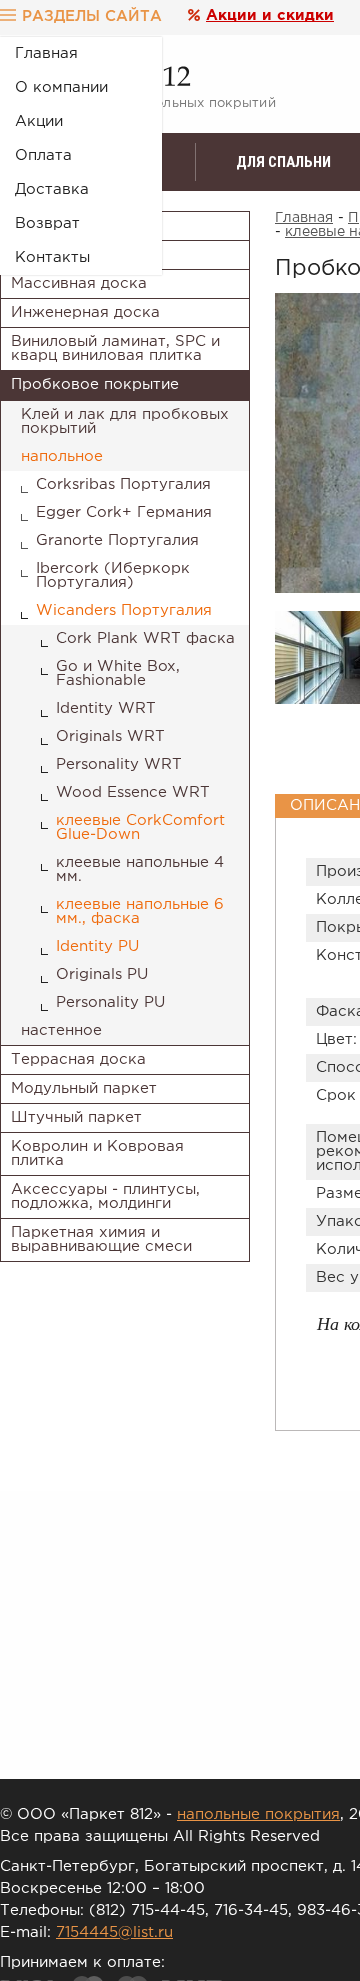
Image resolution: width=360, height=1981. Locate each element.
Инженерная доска (85, 312)
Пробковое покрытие (95, 384)
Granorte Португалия (117, 540)
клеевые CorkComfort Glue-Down (140, 827)
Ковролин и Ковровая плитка (97, 1153)
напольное (62, 456)
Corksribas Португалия (123, 484)
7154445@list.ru (114, 1932)
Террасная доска (78, 1059)
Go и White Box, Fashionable (118, 673)
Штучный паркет (76, 1117)
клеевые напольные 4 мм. (140, 869)
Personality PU (110, 1002)
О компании (61, 87)
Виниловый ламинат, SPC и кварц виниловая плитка (115, 348)
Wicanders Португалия (124, 610)
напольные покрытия (258, 1814)
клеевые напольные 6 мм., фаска (140, 911)
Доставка (52, 189)
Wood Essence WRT (133, 792)
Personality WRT (119, 764)
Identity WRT (106, 708)
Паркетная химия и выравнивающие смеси (101, 1239)
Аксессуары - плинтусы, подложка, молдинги (105, 1196)
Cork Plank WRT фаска (145, 638)
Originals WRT (110, 736)
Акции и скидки (270, 15)
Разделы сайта (92, 16)
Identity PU (97, 946)
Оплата (43, 155)
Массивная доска (79, 283)
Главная (46, 53)
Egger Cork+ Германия (124, 512)
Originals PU (102, 974)
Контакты (52, 257)
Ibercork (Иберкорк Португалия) (113, 575)
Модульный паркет (84, 1088)
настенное (61, 1030)
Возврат (47, 223)
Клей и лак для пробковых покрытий (125, 421)
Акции (39, 121)
